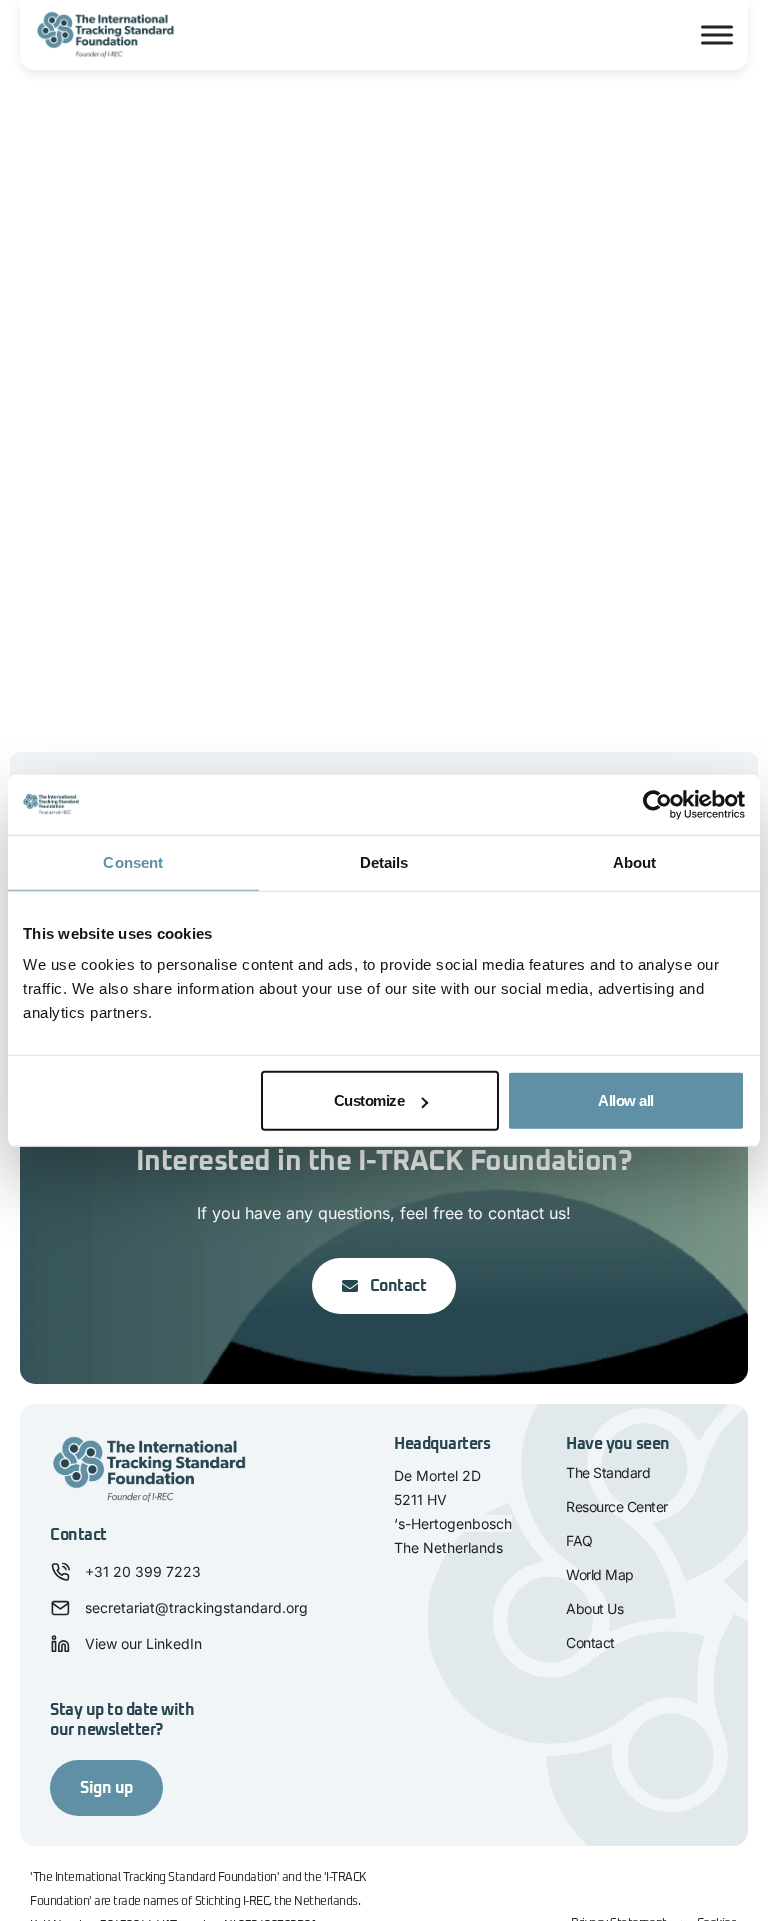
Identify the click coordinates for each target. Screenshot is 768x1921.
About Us (594, 1608)
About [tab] (635, 861)
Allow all (626, 1100)
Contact (590, 1642)
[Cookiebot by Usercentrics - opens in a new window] (657, 804)
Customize (369, 1100)
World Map (600, 1574)
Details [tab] (384, 861)
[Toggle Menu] (717, 35)
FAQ (579, 1540)
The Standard (608, 1472)
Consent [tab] (133, 861)
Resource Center (617, 1506)
